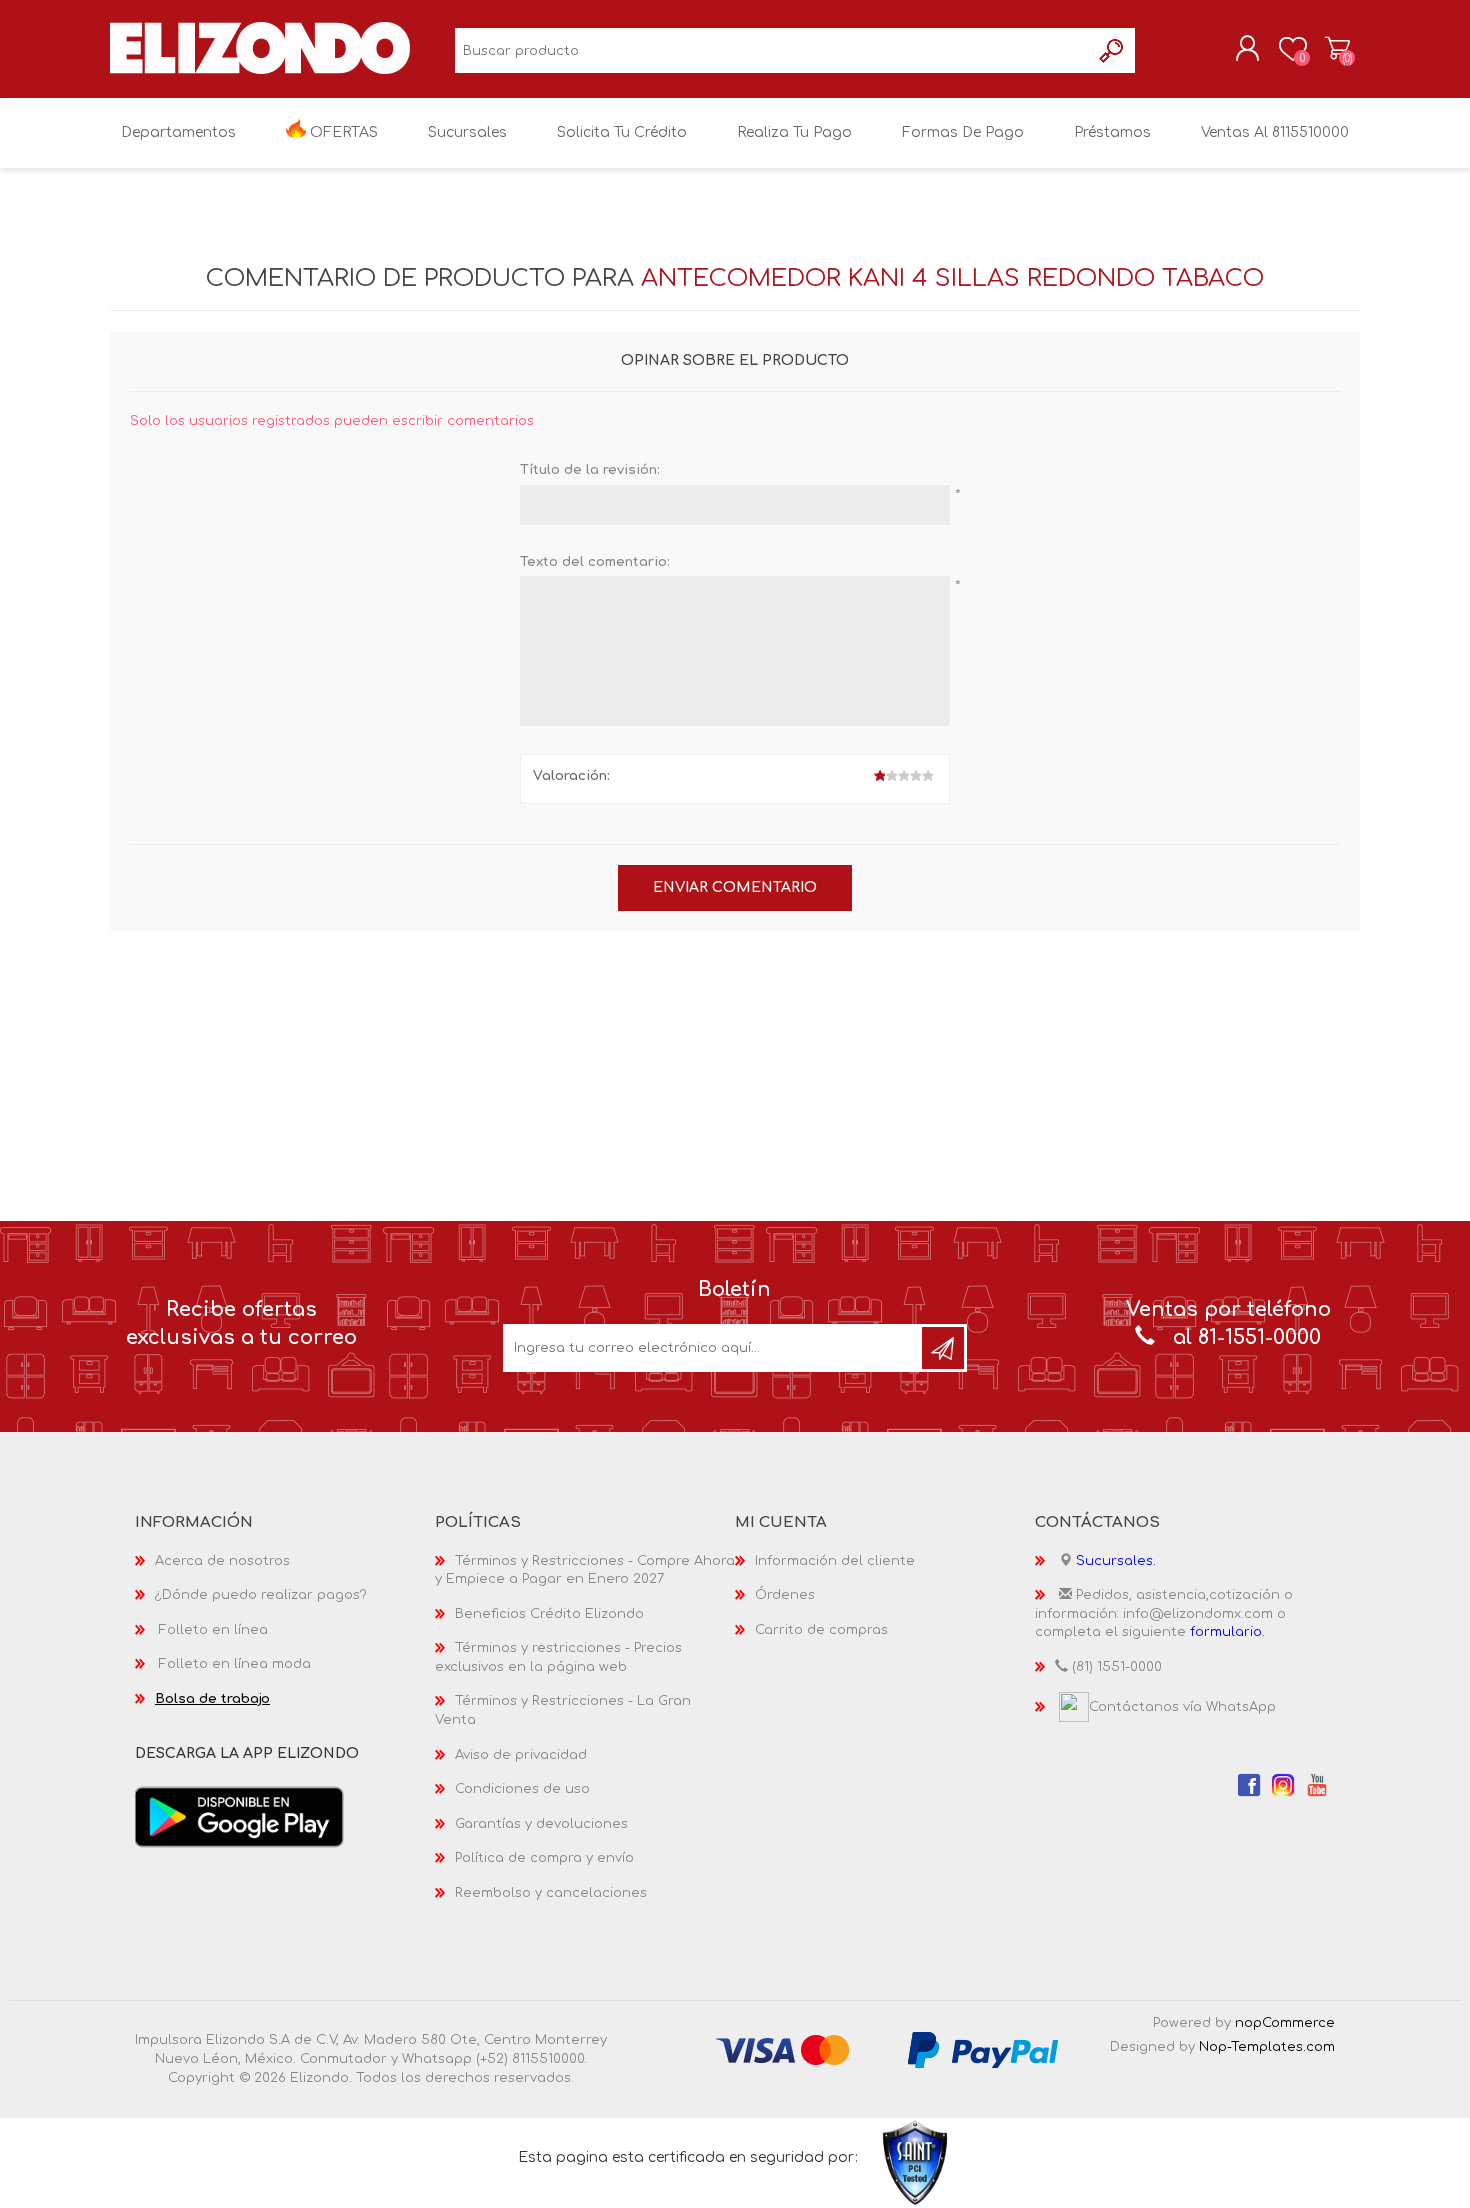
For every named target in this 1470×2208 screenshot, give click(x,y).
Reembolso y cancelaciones (551, 1893)
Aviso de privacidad (521, 1755)
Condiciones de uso (522, 1789)
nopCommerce (1285, 2023)
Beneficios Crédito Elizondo (549, 1614)
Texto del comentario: (595, 562)
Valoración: (571, 776)
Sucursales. (1116, 1561)
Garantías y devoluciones (541, 1824)
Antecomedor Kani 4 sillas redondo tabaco (952, 278)
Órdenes (785, 1595)
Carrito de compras (1337, 49)
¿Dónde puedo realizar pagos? (261, 1595)
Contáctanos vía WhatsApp (1182, 1707)
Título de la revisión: (590, 470)
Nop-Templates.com (1267, 2047)
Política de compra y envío (544, 1858)
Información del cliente (835, 1561)
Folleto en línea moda (235, 1664)
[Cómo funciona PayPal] (983, 2050)
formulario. (1227, 1632)
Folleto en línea (213, 1630)
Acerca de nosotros (222, 1561)
